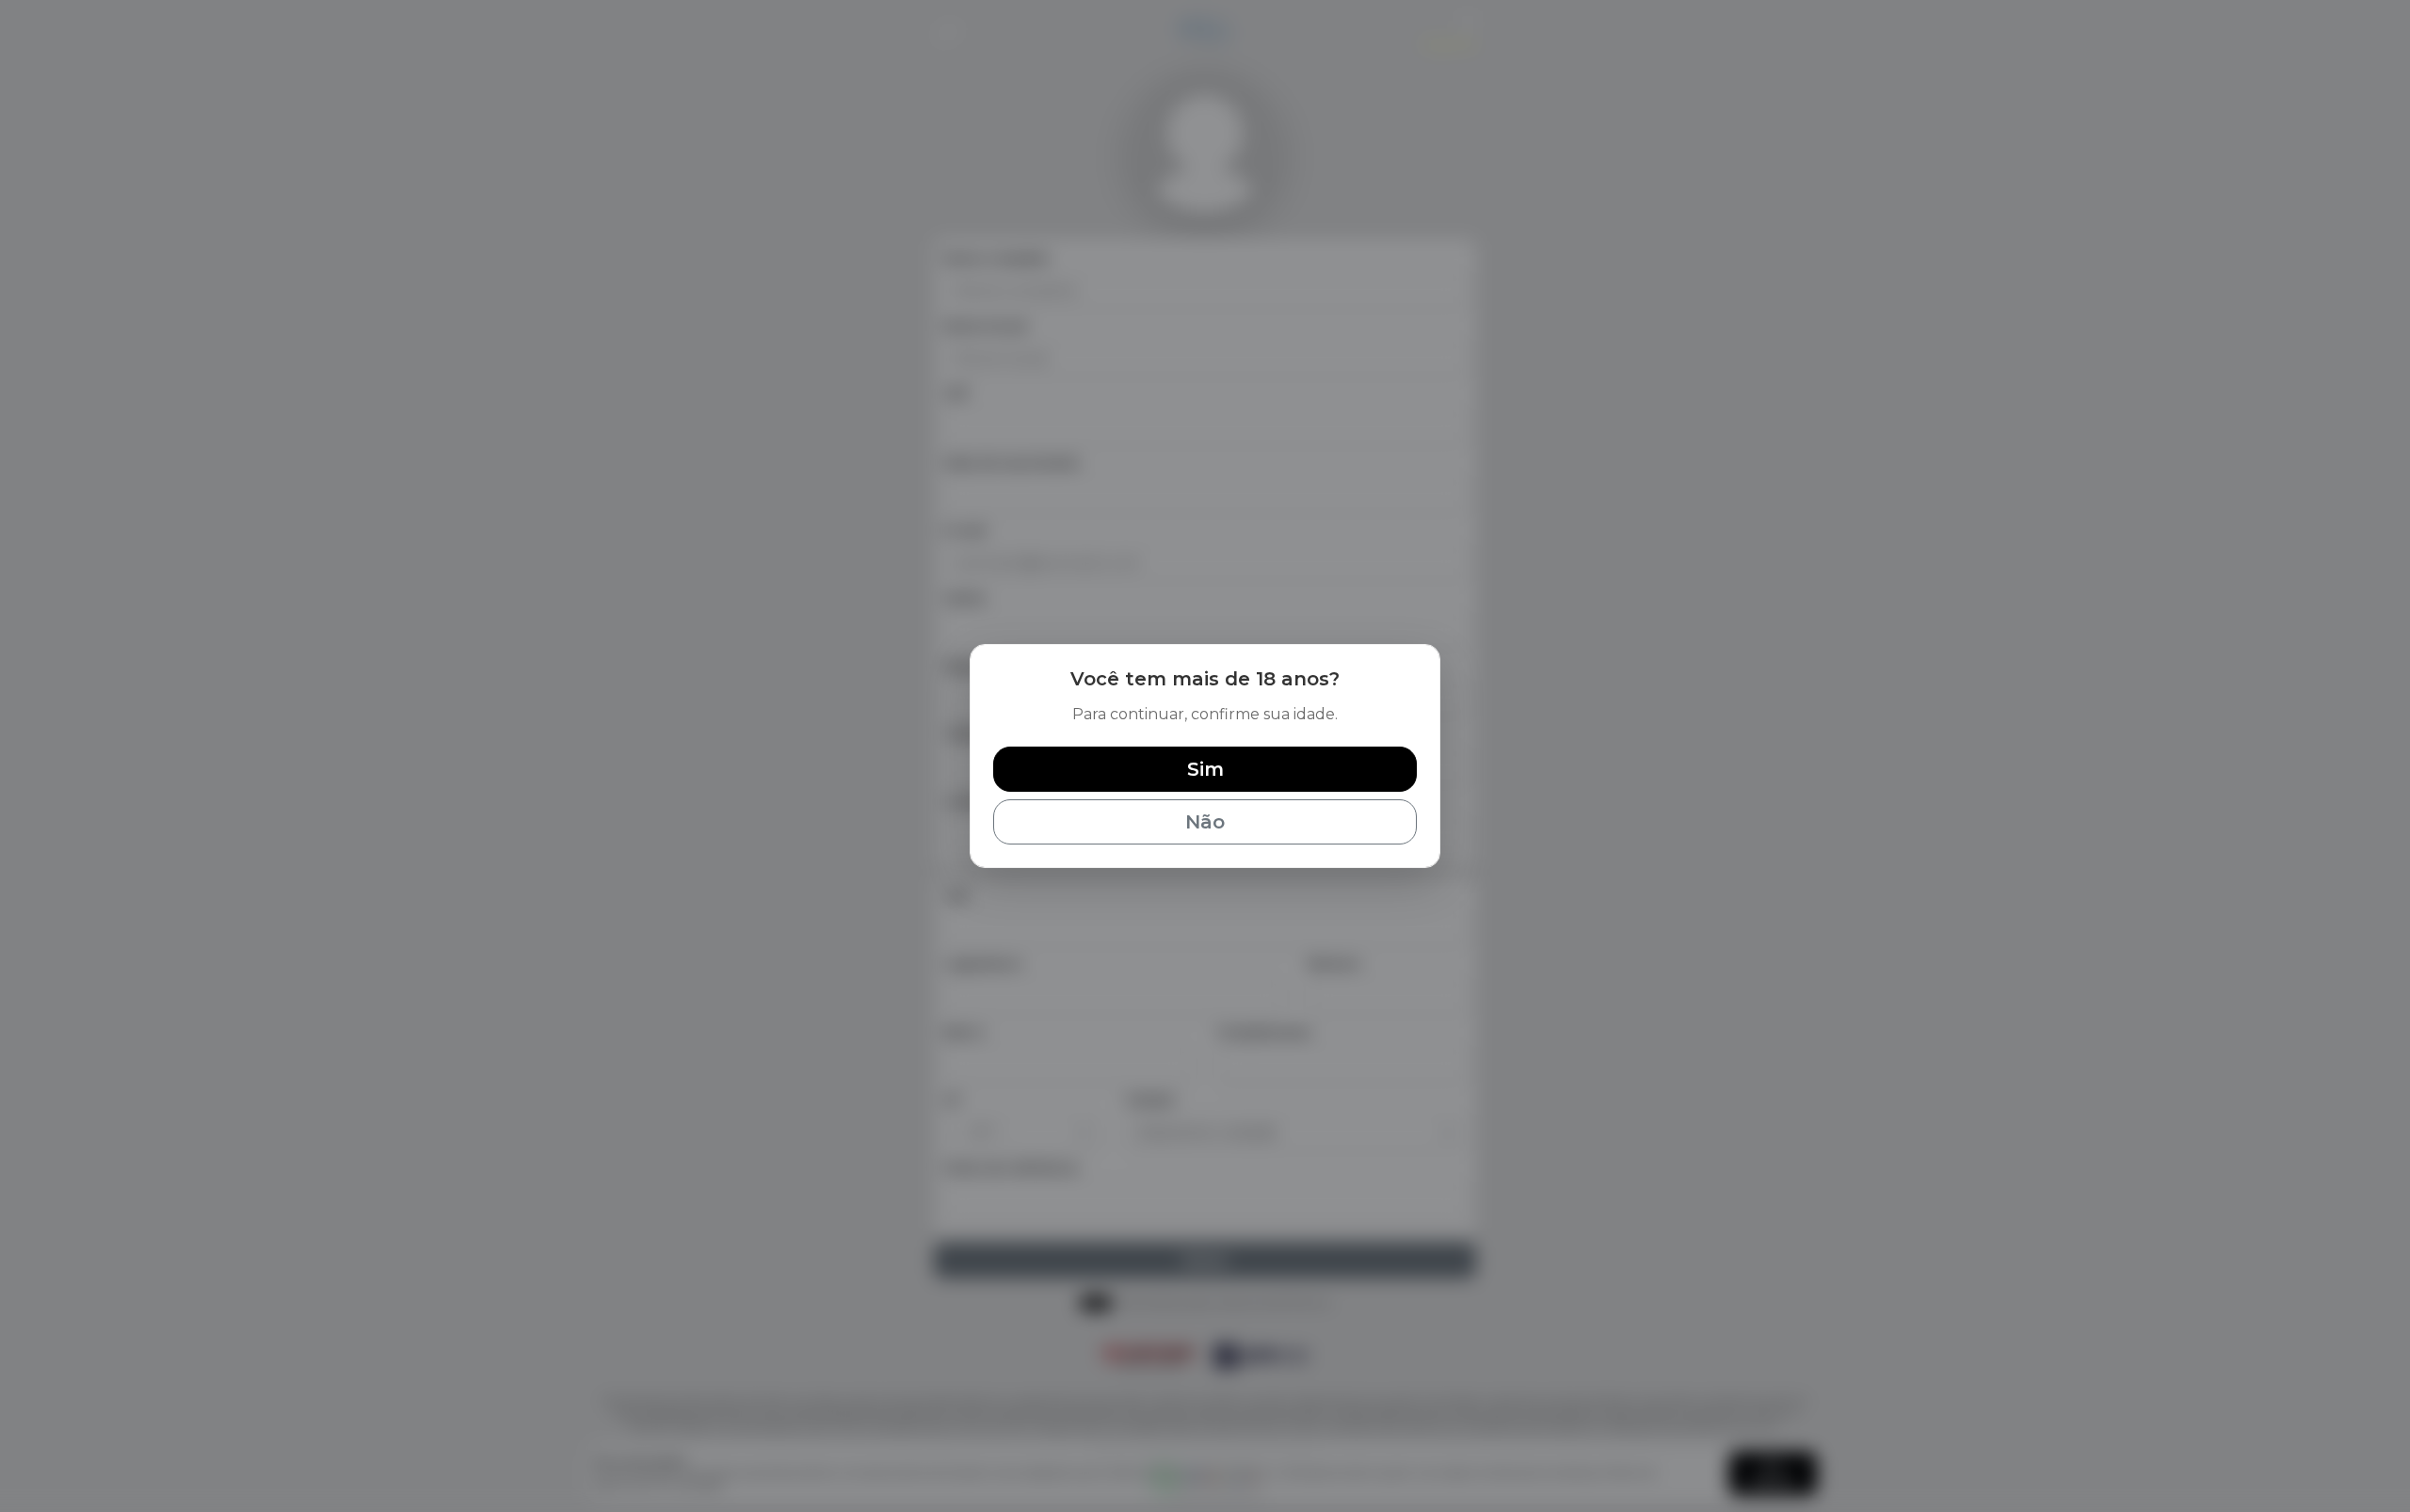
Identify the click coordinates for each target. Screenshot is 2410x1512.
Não (1205, 822)
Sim (1205, 769)
